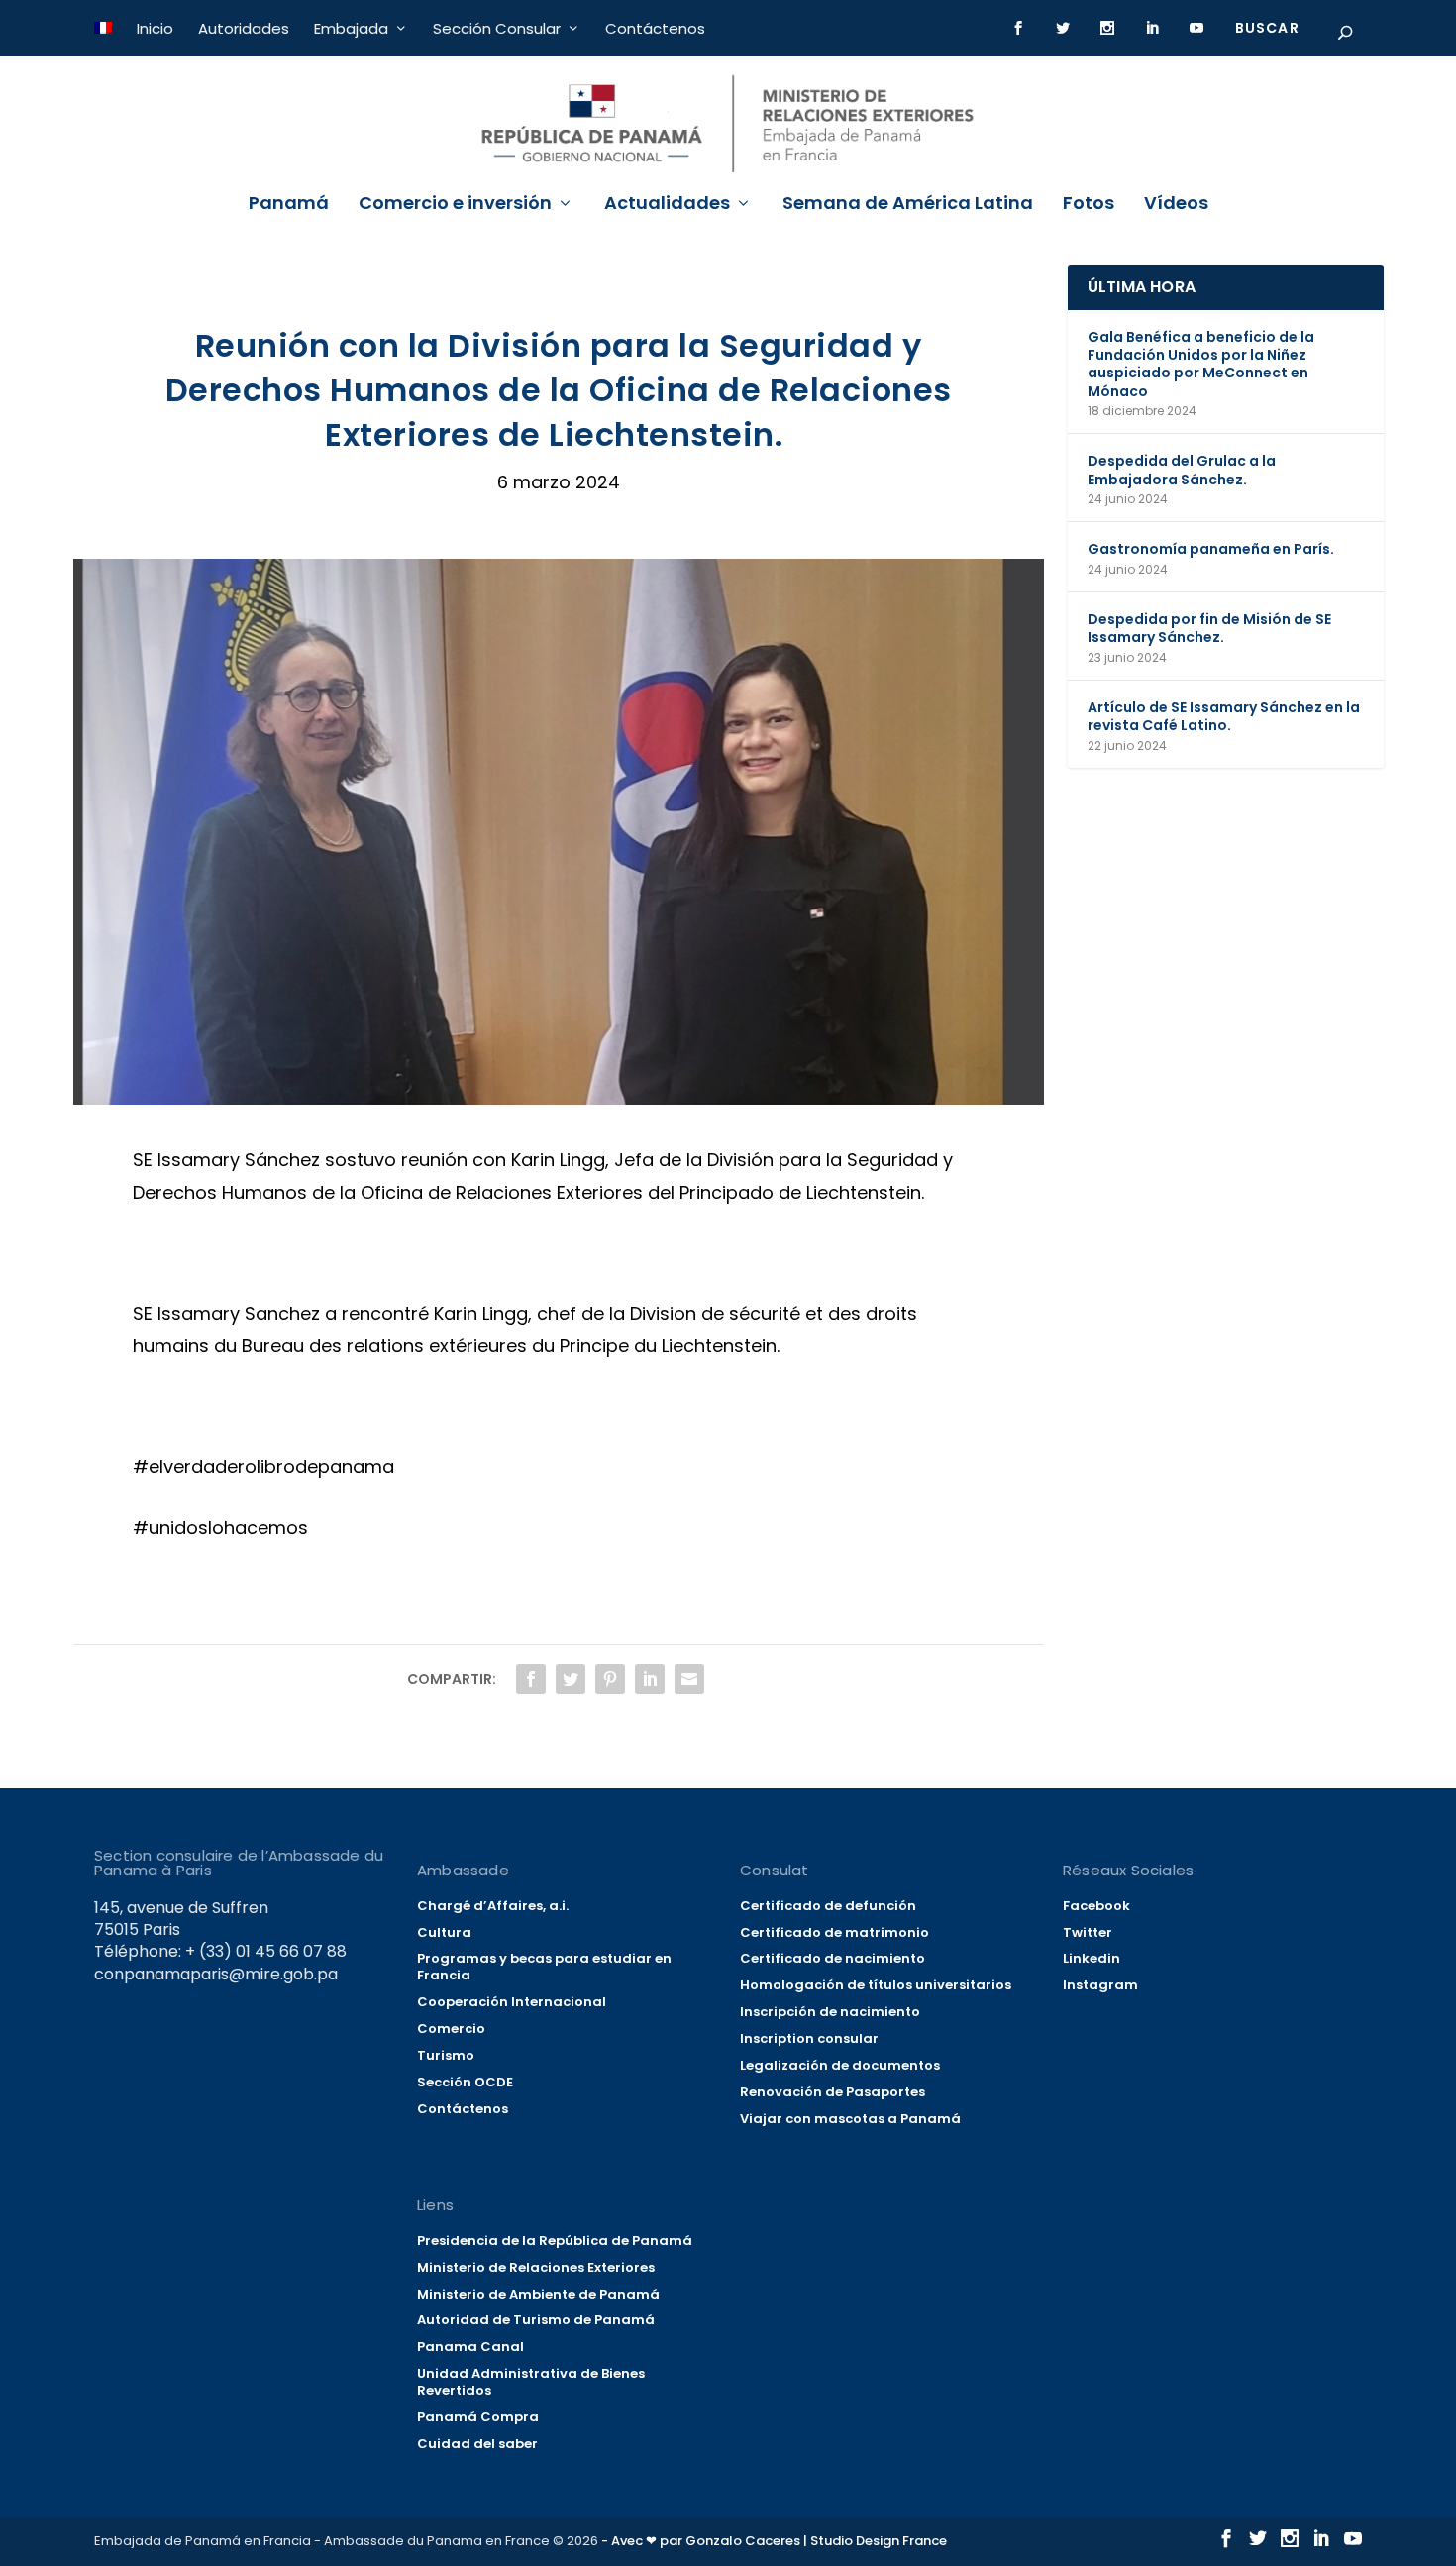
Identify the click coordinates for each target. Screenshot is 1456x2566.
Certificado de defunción (828, 1906)
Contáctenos (655, 28)
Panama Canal (470, 2347)
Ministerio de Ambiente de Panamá (538, 2294)
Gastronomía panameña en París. (1211, 549)
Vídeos (1176, 205)
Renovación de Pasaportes (832, 2092)
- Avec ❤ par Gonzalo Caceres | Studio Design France (774, 2541)
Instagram (1100, 1985)
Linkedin (1092, 1958)
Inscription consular (809, 2038)
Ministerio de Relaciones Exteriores (536, 2267)
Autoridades (244, 28)
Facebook (1096, 1906)
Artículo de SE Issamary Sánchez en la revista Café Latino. (1224, 716)
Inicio (155, 28)
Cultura (444, 1932)
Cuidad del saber (477, 2444)
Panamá (289, 205)
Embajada (351, 28)
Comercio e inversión (455, 205)
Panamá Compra (478, 2417)
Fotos (1089, 205)
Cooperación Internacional (512, 2002)
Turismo (446, 2055)
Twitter (1088, 1932)
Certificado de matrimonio (834, 1932)
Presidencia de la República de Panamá (555, 2241)
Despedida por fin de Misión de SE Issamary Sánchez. (1209, 628)
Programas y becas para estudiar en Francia (544, 1967)
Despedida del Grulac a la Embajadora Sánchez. (1182, 470)
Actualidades (667, 205)
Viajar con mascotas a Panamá (850, 2119)
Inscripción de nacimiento (830, 2012)
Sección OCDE (465, 2082)
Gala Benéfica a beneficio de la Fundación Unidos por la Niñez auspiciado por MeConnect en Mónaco (1201, 364)
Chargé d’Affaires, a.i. (493, 1906)
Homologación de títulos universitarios (876, 1985)
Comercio (451, 2029)
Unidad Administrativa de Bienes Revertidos (531, 2382)
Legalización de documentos (840, 2065)
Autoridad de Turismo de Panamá (536, 2320)
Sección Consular (497, 28)
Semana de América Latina (908, 205)
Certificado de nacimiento (832, 1958)
